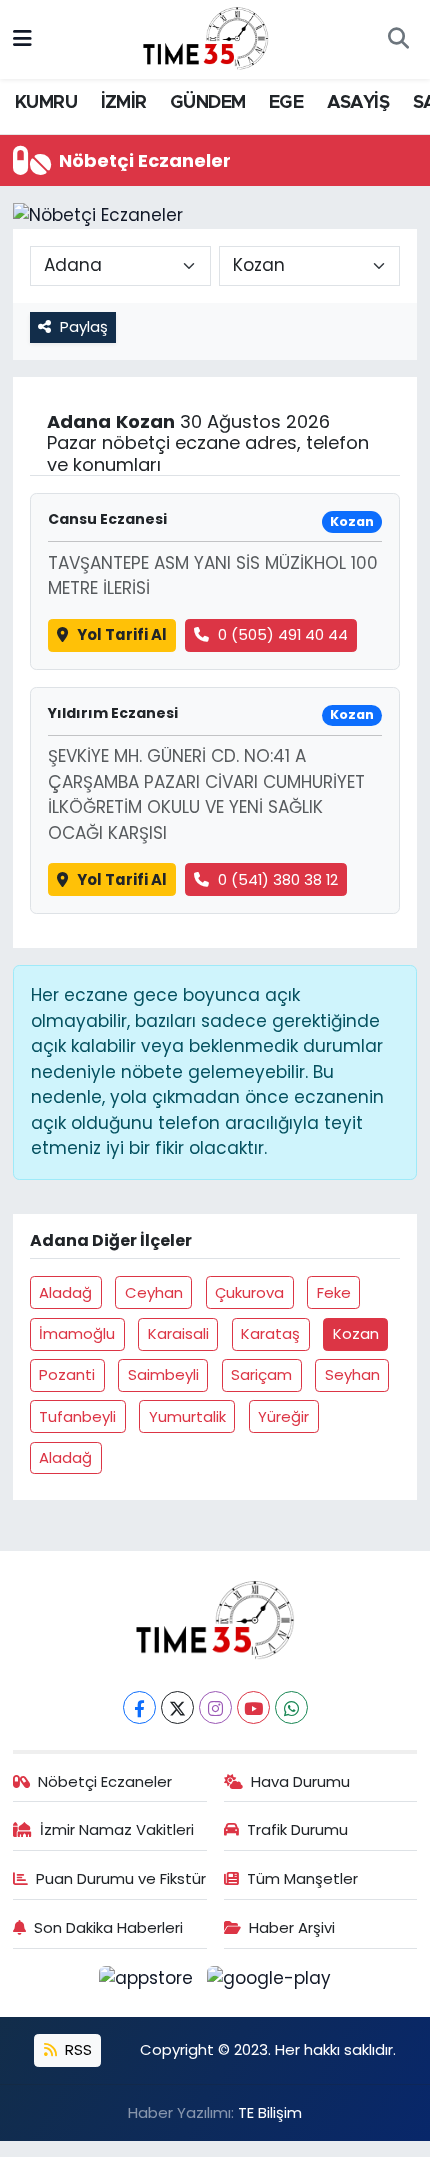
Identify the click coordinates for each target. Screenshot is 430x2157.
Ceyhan (154, 1292)
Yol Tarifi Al (122, 634)
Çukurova (249, 1292)
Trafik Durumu (297, 1829)
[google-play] (269, 1982)
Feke (334, 1292)
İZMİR (124, 103)
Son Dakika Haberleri (108, 1927)
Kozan (356, 1333)
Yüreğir (283, 1416)
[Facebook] (139, 1707)
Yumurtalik (187, 1416)
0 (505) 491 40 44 (283, 634)
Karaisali (178, 1333)
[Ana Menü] (22, 39)
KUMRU (46, 103)
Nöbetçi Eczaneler (105, 1781)
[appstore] (149, 1982)
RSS (76, 2049)
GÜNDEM (207, 103)
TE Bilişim (270, 2112)
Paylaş (84, 326)
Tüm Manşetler (302, 1878)
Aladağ (65, 1292)
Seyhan (352, 1374)
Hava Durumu (300, 1781)
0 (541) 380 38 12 (278, 879)
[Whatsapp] (291, 1707)
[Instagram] (215, 1707)
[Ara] (398, 40)
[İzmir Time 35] (206, 38)
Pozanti (67, 1374)
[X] (177, 1707)
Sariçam (261, 1374)
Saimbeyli (163, 1374)
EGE (286, 103)
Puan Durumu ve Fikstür (121, 1878)
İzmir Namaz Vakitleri (117, 1829)
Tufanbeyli (77, 1416)
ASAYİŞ (358, 103)
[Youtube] (253, 1707)
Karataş (270, 1333)
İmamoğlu (77, 1333)
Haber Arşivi (292, 1927)
